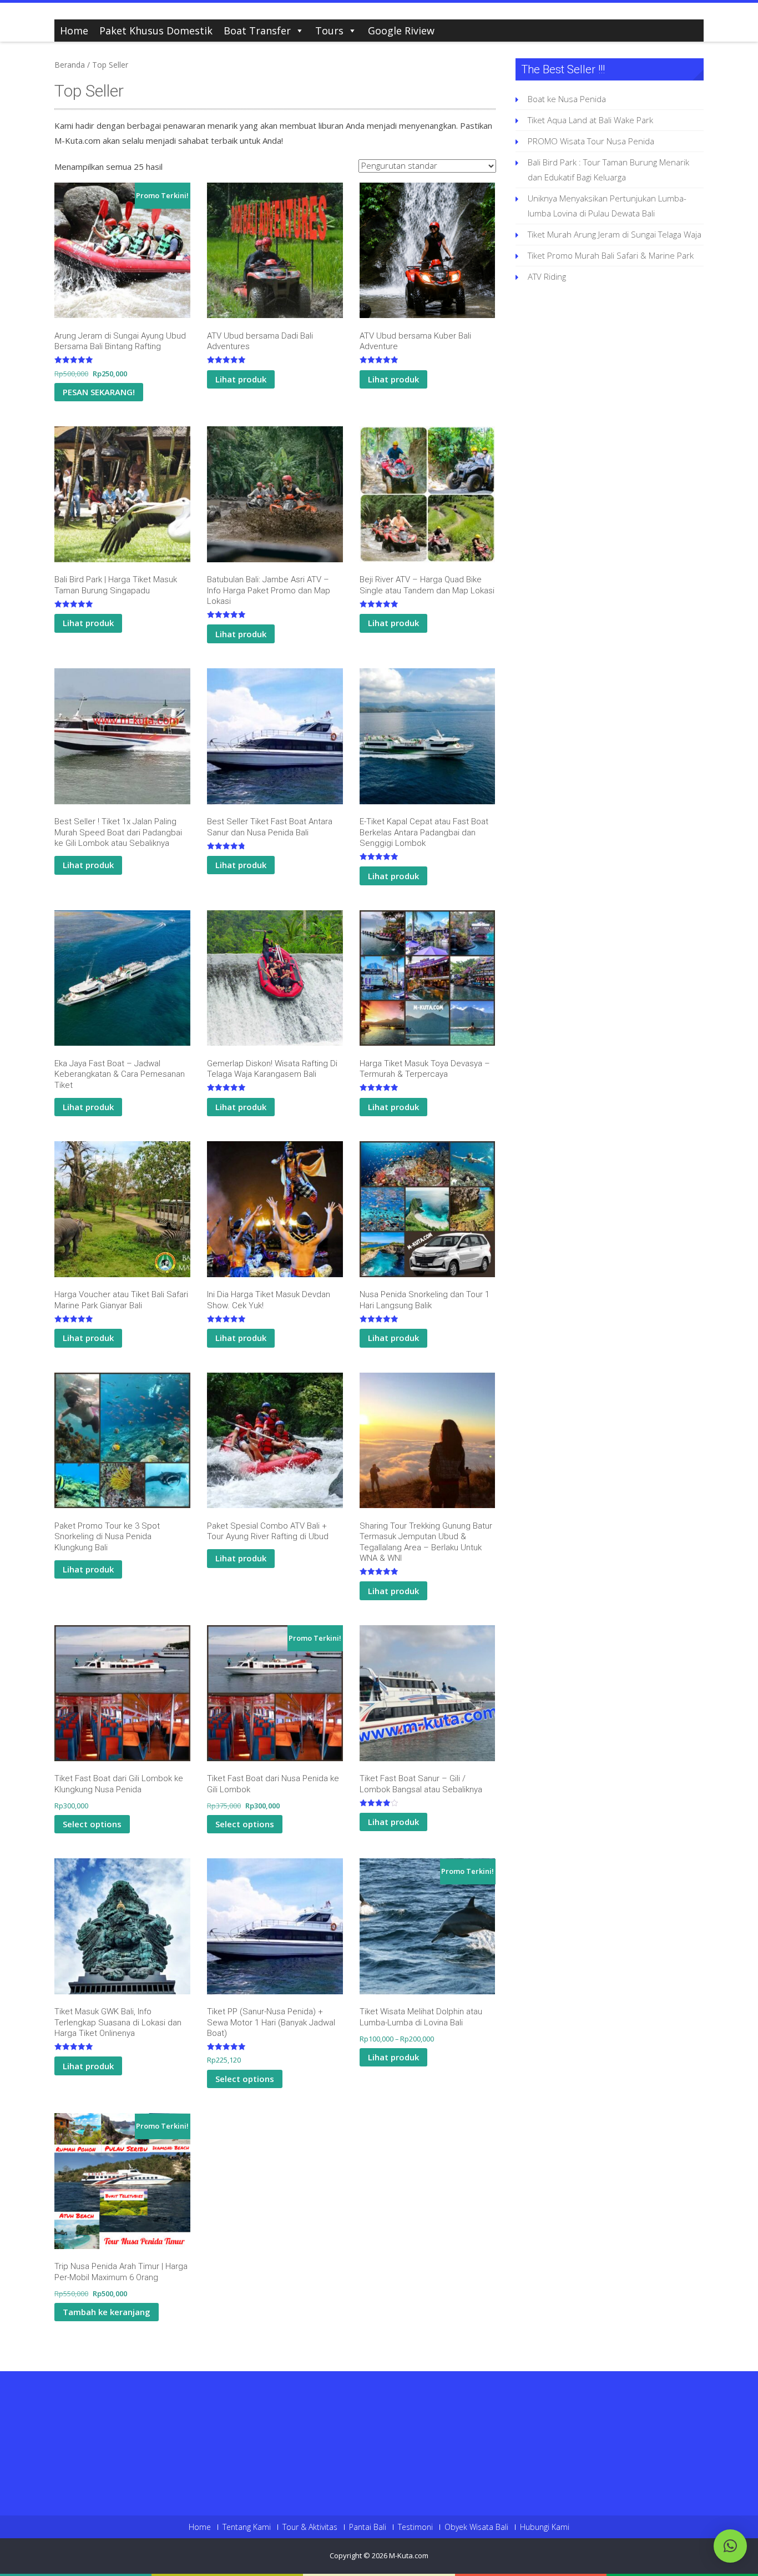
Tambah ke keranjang (107, 2312)
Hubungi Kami (545, 2527)
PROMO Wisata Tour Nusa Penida (591, 141)
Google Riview (401, 31)
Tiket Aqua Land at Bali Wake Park (590, 120)
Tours (329, 31)
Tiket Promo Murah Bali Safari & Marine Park (611, 255)
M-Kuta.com (409, 2555)
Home (74, 31)
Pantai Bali (368, 2527)
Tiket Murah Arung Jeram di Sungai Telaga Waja (615, 234)
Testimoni (415, 2527)
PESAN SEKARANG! (99, 392)
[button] (730, 2546)
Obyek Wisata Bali (476, 2527)
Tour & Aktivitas (310, 2527)
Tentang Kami (247, 2527)
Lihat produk (241, 379)
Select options (92, 1824)
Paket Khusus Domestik (156, 31)
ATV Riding (547, 276)
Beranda (70, 65)
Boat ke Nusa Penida (567, 99)
